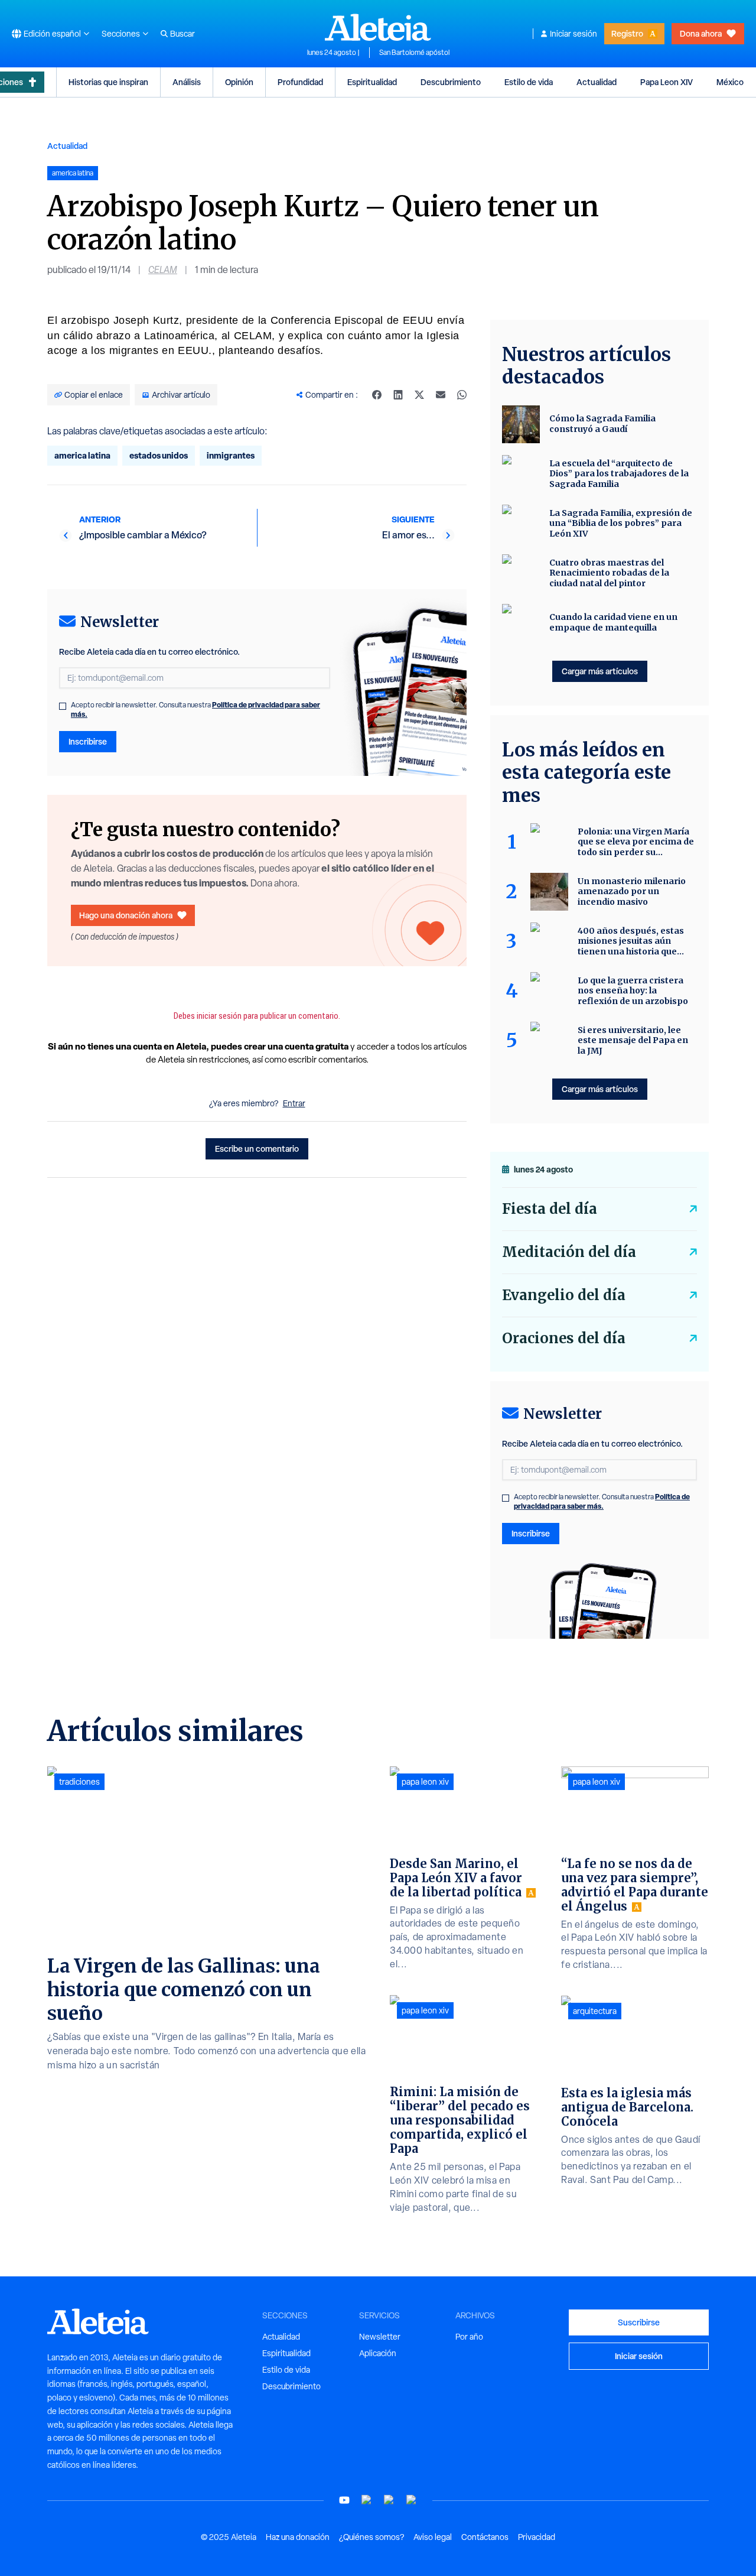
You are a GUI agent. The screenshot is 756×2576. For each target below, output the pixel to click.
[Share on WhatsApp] (462, 395)
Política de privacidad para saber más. (602, 1501)
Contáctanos (485, 2537)
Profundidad (300, 82)
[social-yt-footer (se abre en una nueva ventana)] (344, 2500)
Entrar (294, 1103)
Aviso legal (433, 2537)
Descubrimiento (451, 82)
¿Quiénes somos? (372, 2537)
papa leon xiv (425, 1782)
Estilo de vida (529, 82)
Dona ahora (701, 33)
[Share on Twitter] (419, 395)
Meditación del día (569, 1252)
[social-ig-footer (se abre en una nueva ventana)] (412, 2500)
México (730, 82)
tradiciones (79, 1782)
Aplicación (378, 2353)
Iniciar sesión (573, 34)
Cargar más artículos (600, 671)
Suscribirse (639, 2322)
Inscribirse (88, 741)
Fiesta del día (550, 1209)
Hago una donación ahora (126, 915)
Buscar (183, 34)
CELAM (163, 270)
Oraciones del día (564, 1338)
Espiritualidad (372, 82)
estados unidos (159, 455)
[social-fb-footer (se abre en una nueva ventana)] (367, 2500)
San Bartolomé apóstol (414, 53)
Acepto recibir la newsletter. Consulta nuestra (195, 710)
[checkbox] (63, 706)
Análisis (187, 82)
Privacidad (537, 2537)
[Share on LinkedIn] (398, 395)
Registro (627, 33)
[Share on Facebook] (377, 395)
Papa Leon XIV (667, 82)
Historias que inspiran (108, 82)
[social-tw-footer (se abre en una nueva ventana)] (389, 2500)
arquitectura (595, 2011)
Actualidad (597, 82)
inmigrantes (231, 455)
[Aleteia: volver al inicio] (378, 27)
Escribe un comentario (257, 1149)
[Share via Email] (441, 395)
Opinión (239, 82)
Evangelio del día (564, 1295)
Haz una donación (298, 2537)
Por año (469, 2337)
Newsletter (380, 2337)
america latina (82, 455)
